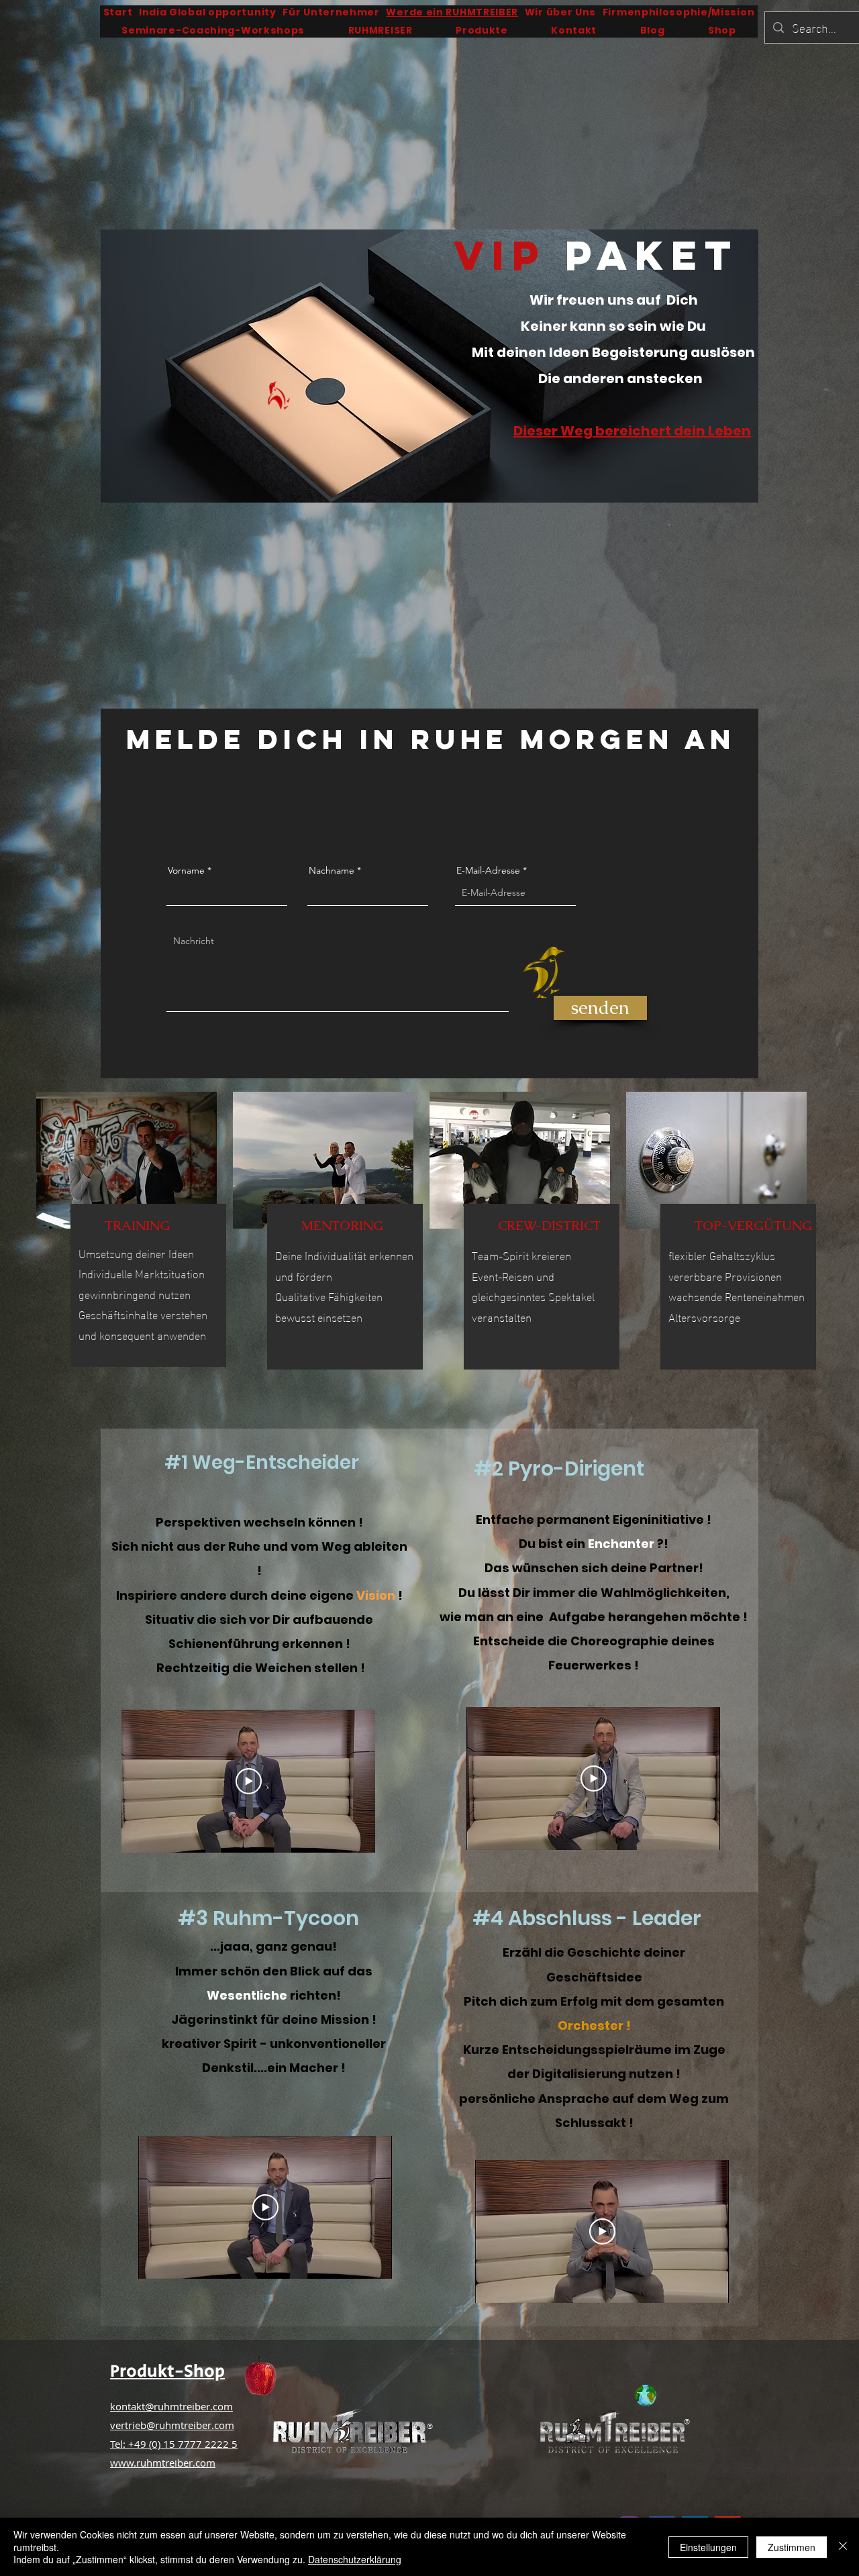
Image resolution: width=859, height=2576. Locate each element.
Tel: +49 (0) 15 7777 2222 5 (174, 2444)
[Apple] (260, 2377)
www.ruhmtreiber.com (163, 2463)
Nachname (332, 870)
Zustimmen (792, 2547)
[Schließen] (843, 2547)
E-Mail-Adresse (488, 870)
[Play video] (249, 1781)
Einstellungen (708, 2547)
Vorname (186, 870)
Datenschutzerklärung (355, 2559)
